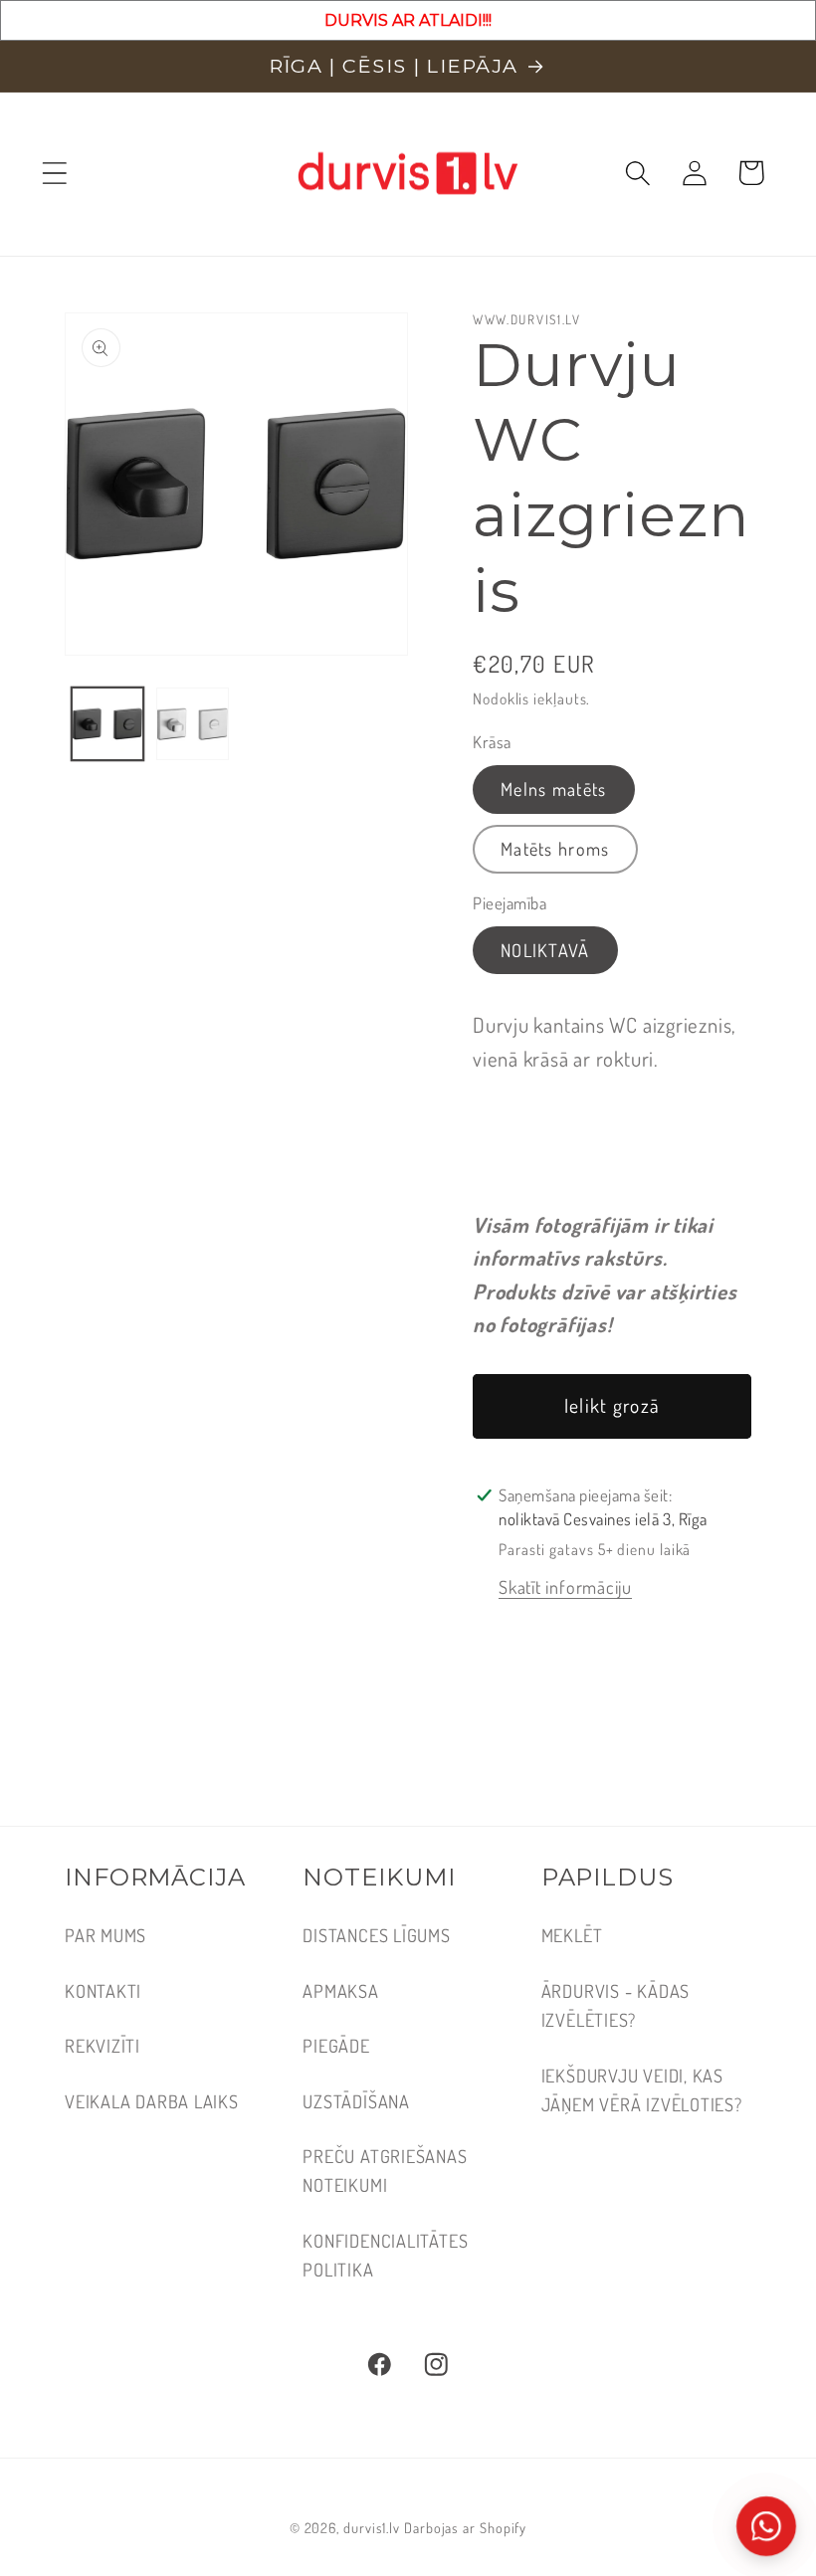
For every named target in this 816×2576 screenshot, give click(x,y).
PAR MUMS (105, 1935)
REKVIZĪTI (102, 2045)
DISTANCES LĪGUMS (376, 1935)
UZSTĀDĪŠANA (356, 2101)
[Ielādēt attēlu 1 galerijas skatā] (108, 724)
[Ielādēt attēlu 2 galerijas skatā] (193, 724)
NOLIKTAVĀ (545, 950)
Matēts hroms (555, 848)
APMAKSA (340, 1990)
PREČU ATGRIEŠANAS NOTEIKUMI (385, 2170)
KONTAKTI (103, 1990)
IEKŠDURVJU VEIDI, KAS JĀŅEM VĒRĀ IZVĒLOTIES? (642, 2089)
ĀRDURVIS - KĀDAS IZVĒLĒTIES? (615, 2005)
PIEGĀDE (336, 2045)
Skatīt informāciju (565, 1586)
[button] (54, 173)
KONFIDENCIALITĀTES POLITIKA (385, 2255)
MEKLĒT (572, 1935)
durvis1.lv (372, 2527)
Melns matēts (554, 789)
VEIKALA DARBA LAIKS (152, 2101)
